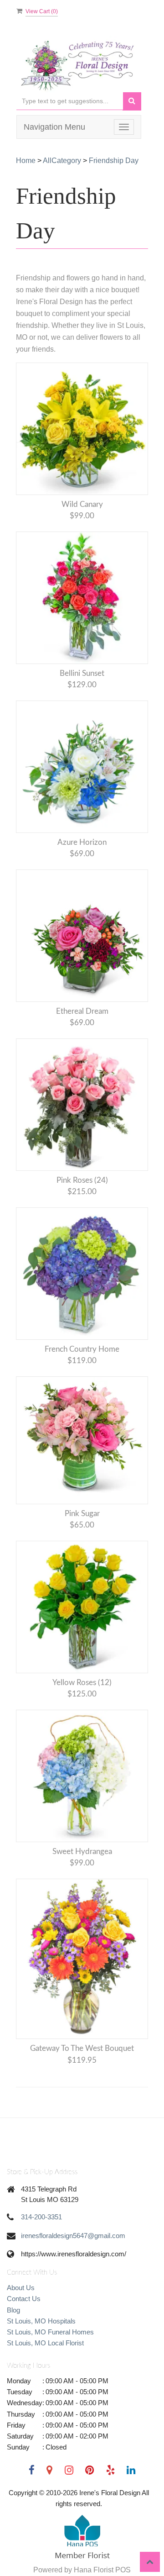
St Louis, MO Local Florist (45, 2343)
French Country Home (82, 1349)
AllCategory (62, 161)
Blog (13, 2310)
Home (26, 161)
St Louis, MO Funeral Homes (50, 2332)
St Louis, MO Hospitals (41, 2321)
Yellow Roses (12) (82, 1683)
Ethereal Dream (82, 1011)
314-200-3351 (41, 2217)
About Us (21, 2288)
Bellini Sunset (82, 673)
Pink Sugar (82, 1514)
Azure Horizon (82, 842)
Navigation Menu (54, 127)
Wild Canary (82, 504)
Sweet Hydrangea (82, 1852)
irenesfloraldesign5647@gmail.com (73, 2236)
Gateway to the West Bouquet (82, 2048)
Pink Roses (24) (82, 1180)
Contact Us (24, 2299)
